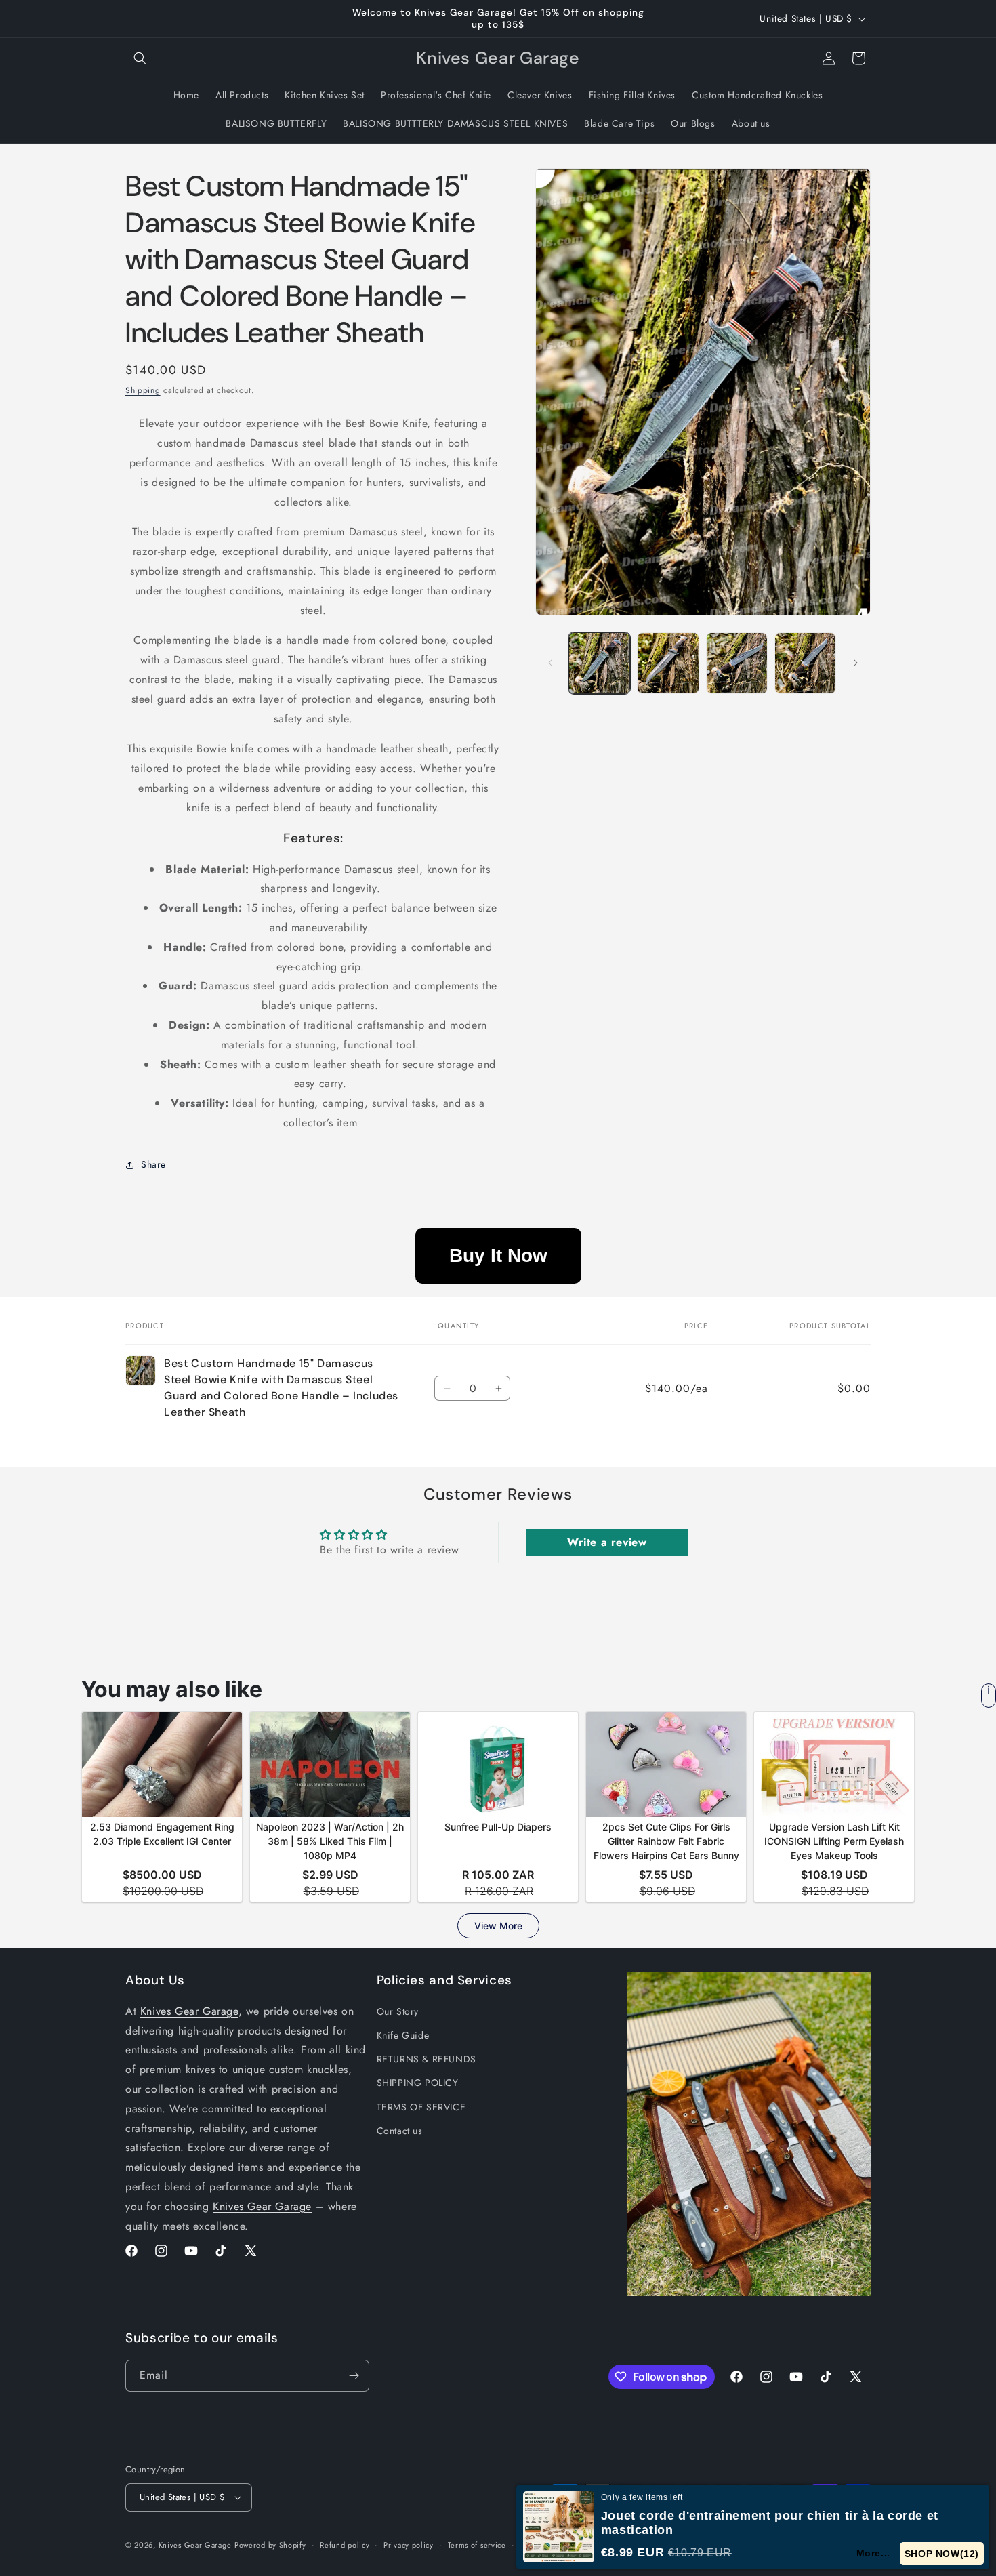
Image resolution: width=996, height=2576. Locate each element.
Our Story (398, 2011)
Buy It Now (498, 1255)
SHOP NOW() (942, 2554)
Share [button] (153, 1164)
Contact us (400, 2131)
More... (874, 2553)
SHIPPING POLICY (418, 2083)
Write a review (607, 1542)
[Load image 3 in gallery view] (737, 663)
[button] (140, 58)
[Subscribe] (354, 2376)
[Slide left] (550, 663)
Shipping (143, 390)
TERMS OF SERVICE (421, 2107)
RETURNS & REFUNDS (427, 2059)
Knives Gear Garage (189, 2011)
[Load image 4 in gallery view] (805, 663)
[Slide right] (856, 663)
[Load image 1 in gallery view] (599, 663)
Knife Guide (403, 2035)
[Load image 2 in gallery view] (668, 663)
